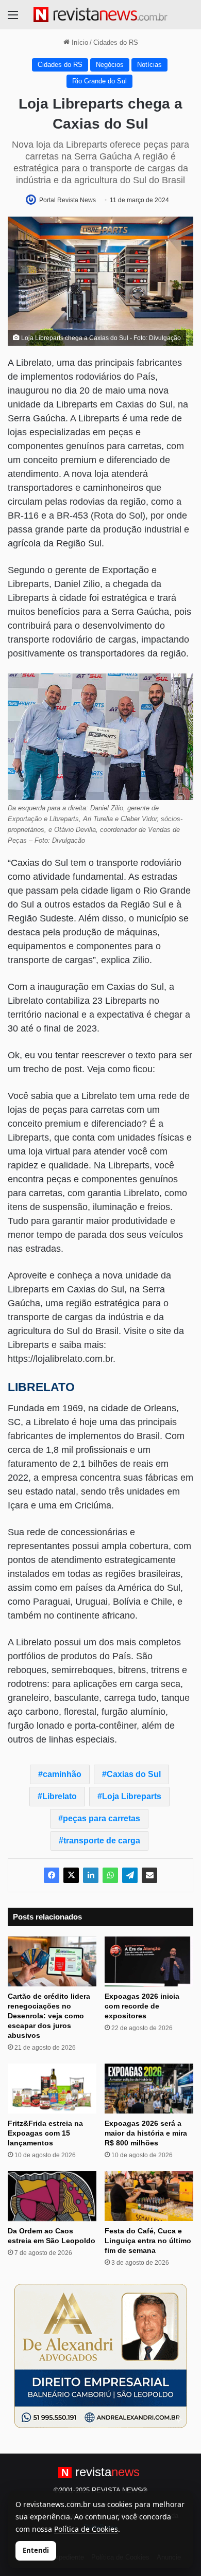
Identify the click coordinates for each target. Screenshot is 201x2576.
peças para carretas (102, 1818)
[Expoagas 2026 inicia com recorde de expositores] (149, 1961)
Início (79, 42)
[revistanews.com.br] (100, 15)
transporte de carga (102, 1841)
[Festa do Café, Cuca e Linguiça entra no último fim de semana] (149, 2196)
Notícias (149, 65)
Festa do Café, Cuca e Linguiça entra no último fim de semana (148, 2241)
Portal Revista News (68, 200)
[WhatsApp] (110, 1875)
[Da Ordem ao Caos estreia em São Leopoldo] (52, 2196)
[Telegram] (130, 1875)
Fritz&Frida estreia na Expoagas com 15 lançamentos (45, 2133)
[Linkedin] (91, 1875)
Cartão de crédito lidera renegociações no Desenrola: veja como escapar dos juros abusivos (49, 2016)
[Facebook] (52, 1875)
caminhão (62, 1774)
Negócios (110, 65)
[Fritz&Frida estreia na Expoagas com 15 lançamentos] (52, 2089)
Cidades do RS (116, 42)
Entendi (36, 2550)
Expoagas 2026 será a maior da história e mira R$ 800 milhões (146, 2133)
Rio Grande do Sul (99, 81)
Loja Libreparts (132, 1796)
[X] (71, 1875)
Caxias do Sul (134, 1774)
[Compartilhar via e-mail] (149, 1875)
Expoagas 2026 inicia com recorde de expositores (142, 2006)
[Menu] (13, 19)
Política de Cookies (86, 2529)
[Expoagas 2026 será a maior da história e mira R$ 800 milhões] (149, 2089)
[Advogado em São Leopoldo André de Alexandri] (100, 2356)
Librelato (60, 1796)
